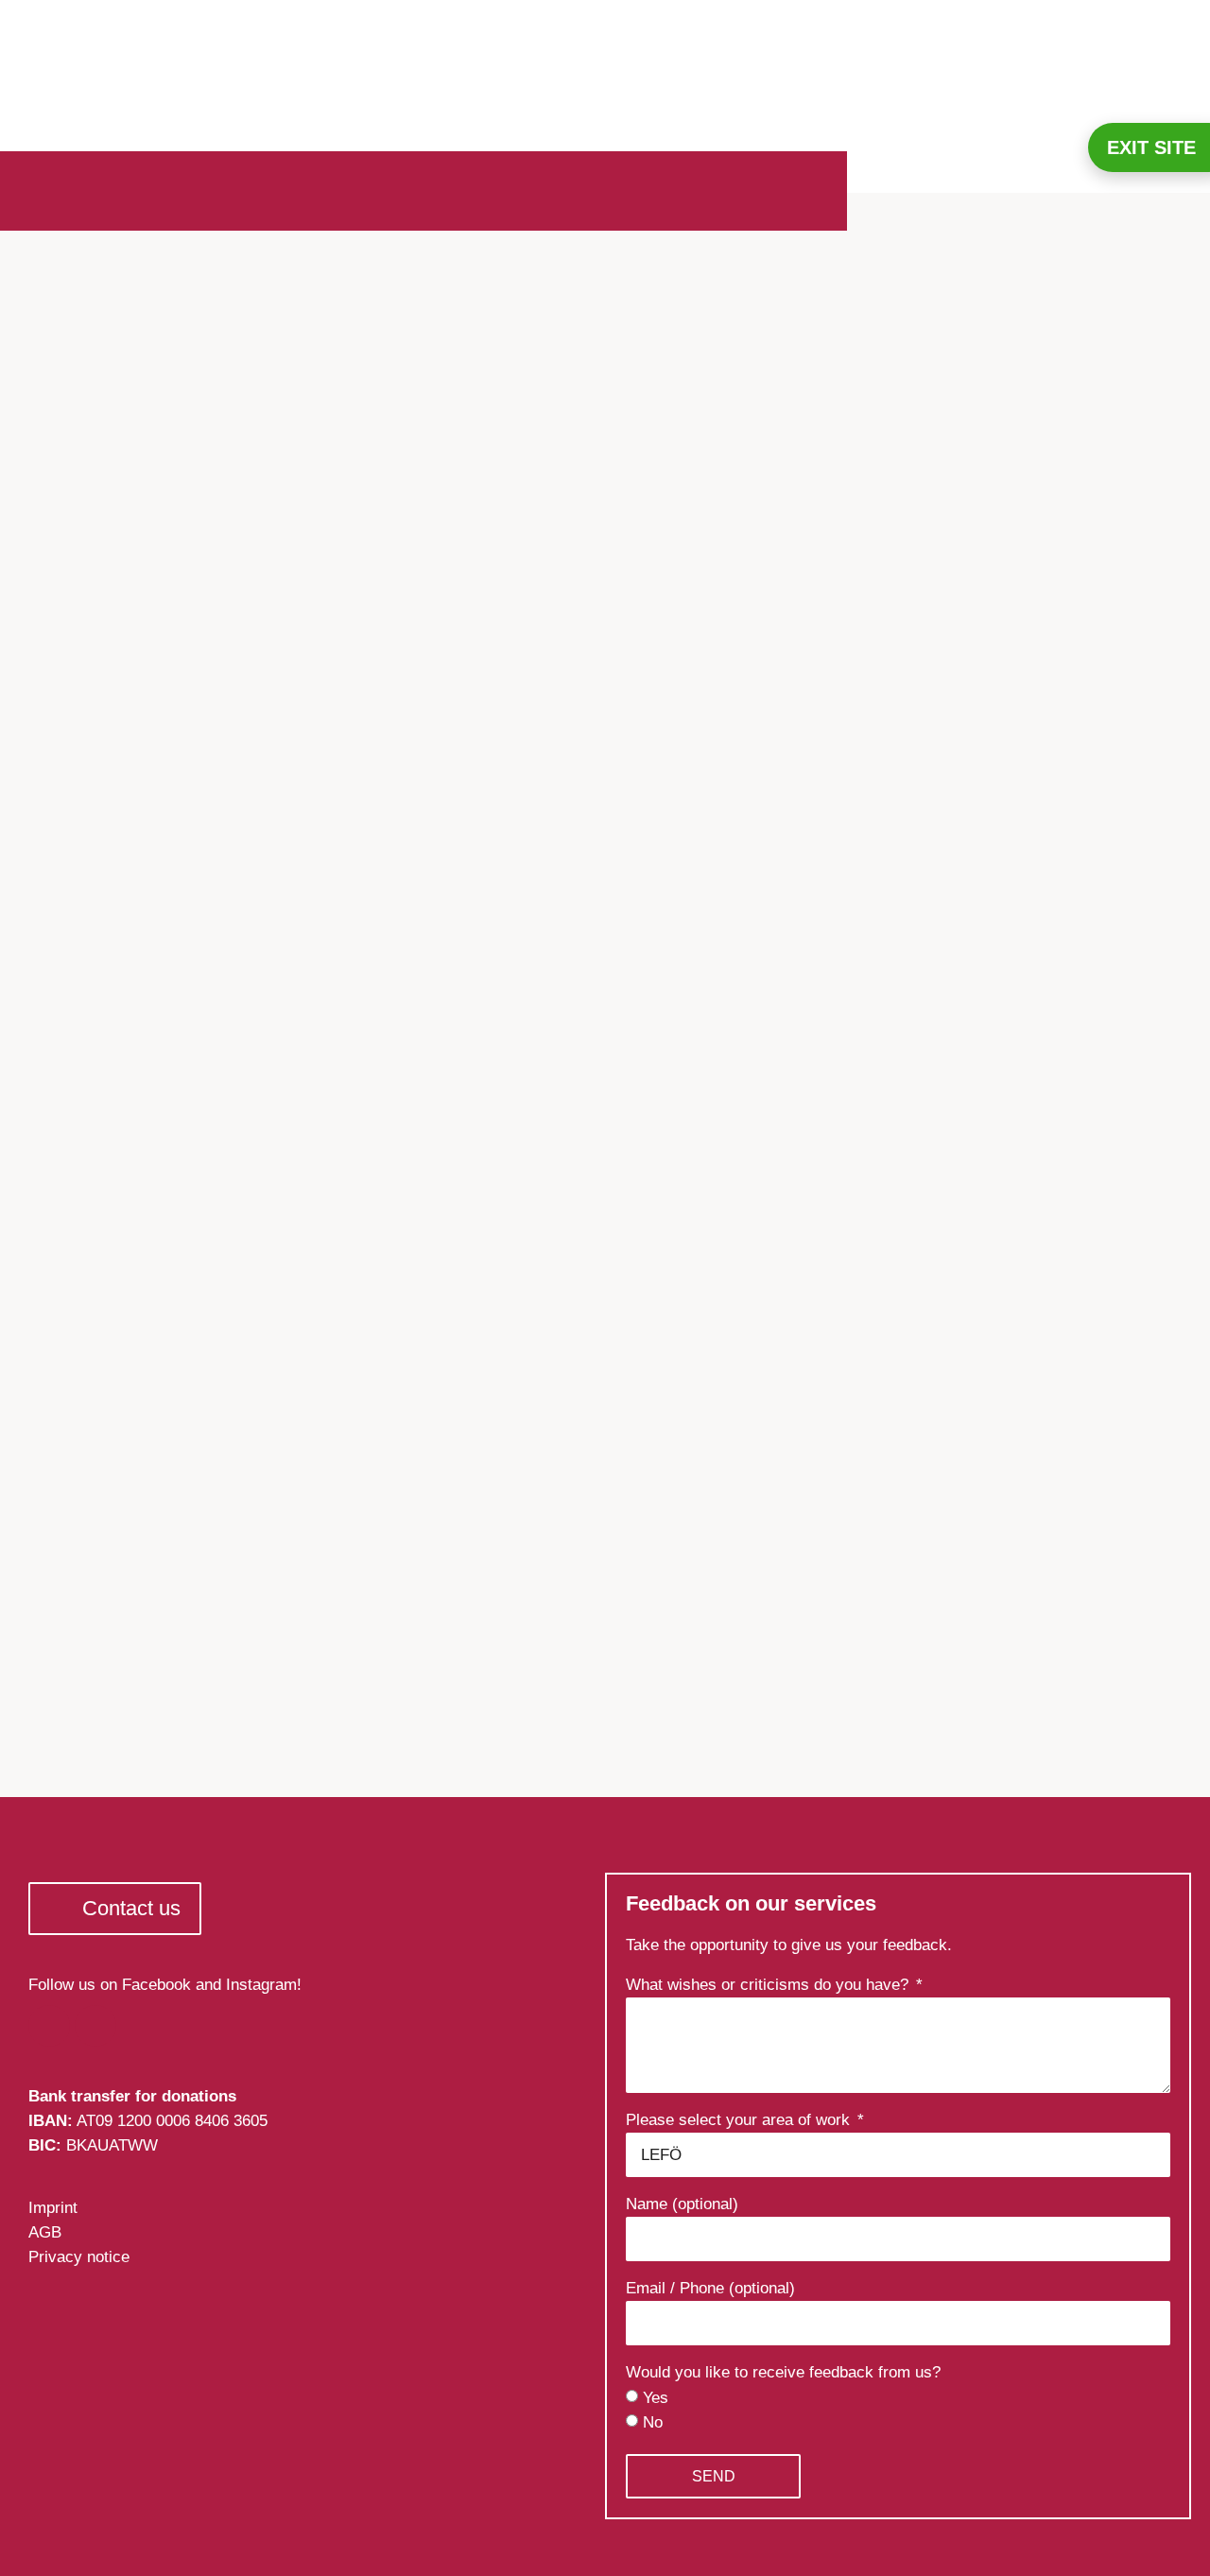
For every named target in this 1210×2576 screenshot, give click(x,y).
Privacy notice (79, 2257)
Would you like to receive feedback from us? (783, 2373)
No (653, 2422)
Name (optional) (682, 2204)
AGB (45, 2232)
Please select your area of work (740, 2120)
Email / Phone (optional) (710, 2289)
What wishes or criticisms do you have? (769, 1985)
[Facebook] (49, 2026)
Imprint (53, 2208)
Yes (656, 2398)
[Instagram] (95, 2026)
